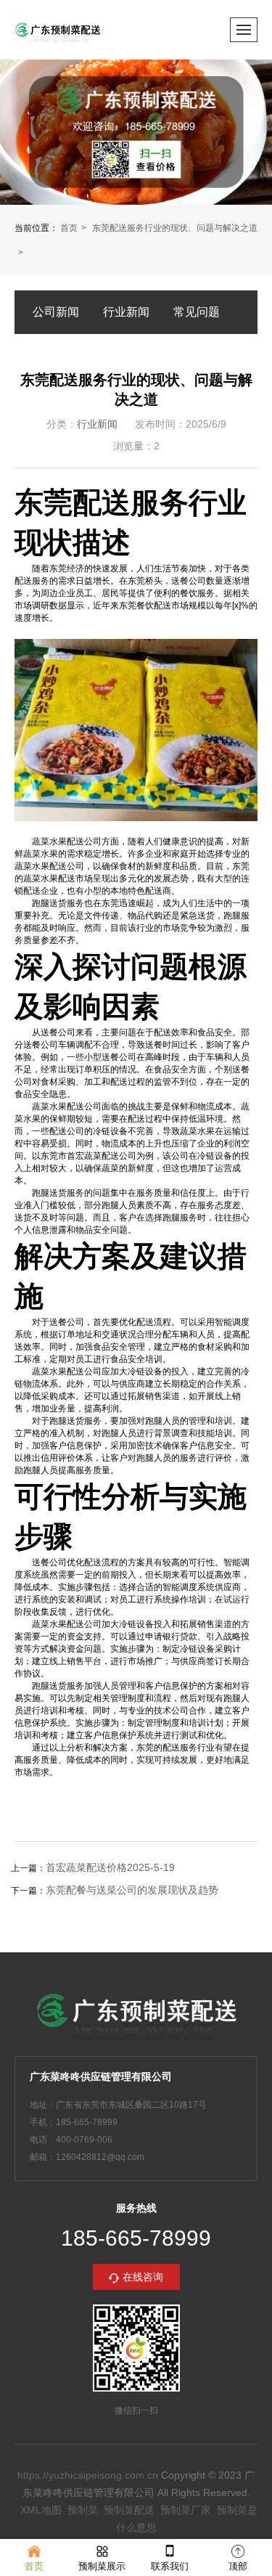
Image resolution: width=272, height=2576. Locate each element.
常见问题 (197, 312)
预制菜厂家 (186, 2510)
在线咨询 (143, 2277)
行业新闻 (126, 312)
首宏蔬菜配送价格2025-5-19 (110, 1867)
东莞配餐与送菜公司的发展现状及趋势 (132, 1890)
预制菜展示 (102, 2566)
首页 (69, 228)
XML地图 (41, 2510)
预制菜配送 (129, 2510)
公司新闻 (56, 312)
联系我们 (170, 2566)
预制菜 (83, 2510)
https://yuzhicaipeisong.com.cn (88, 2475)
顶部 (238, 2566)
